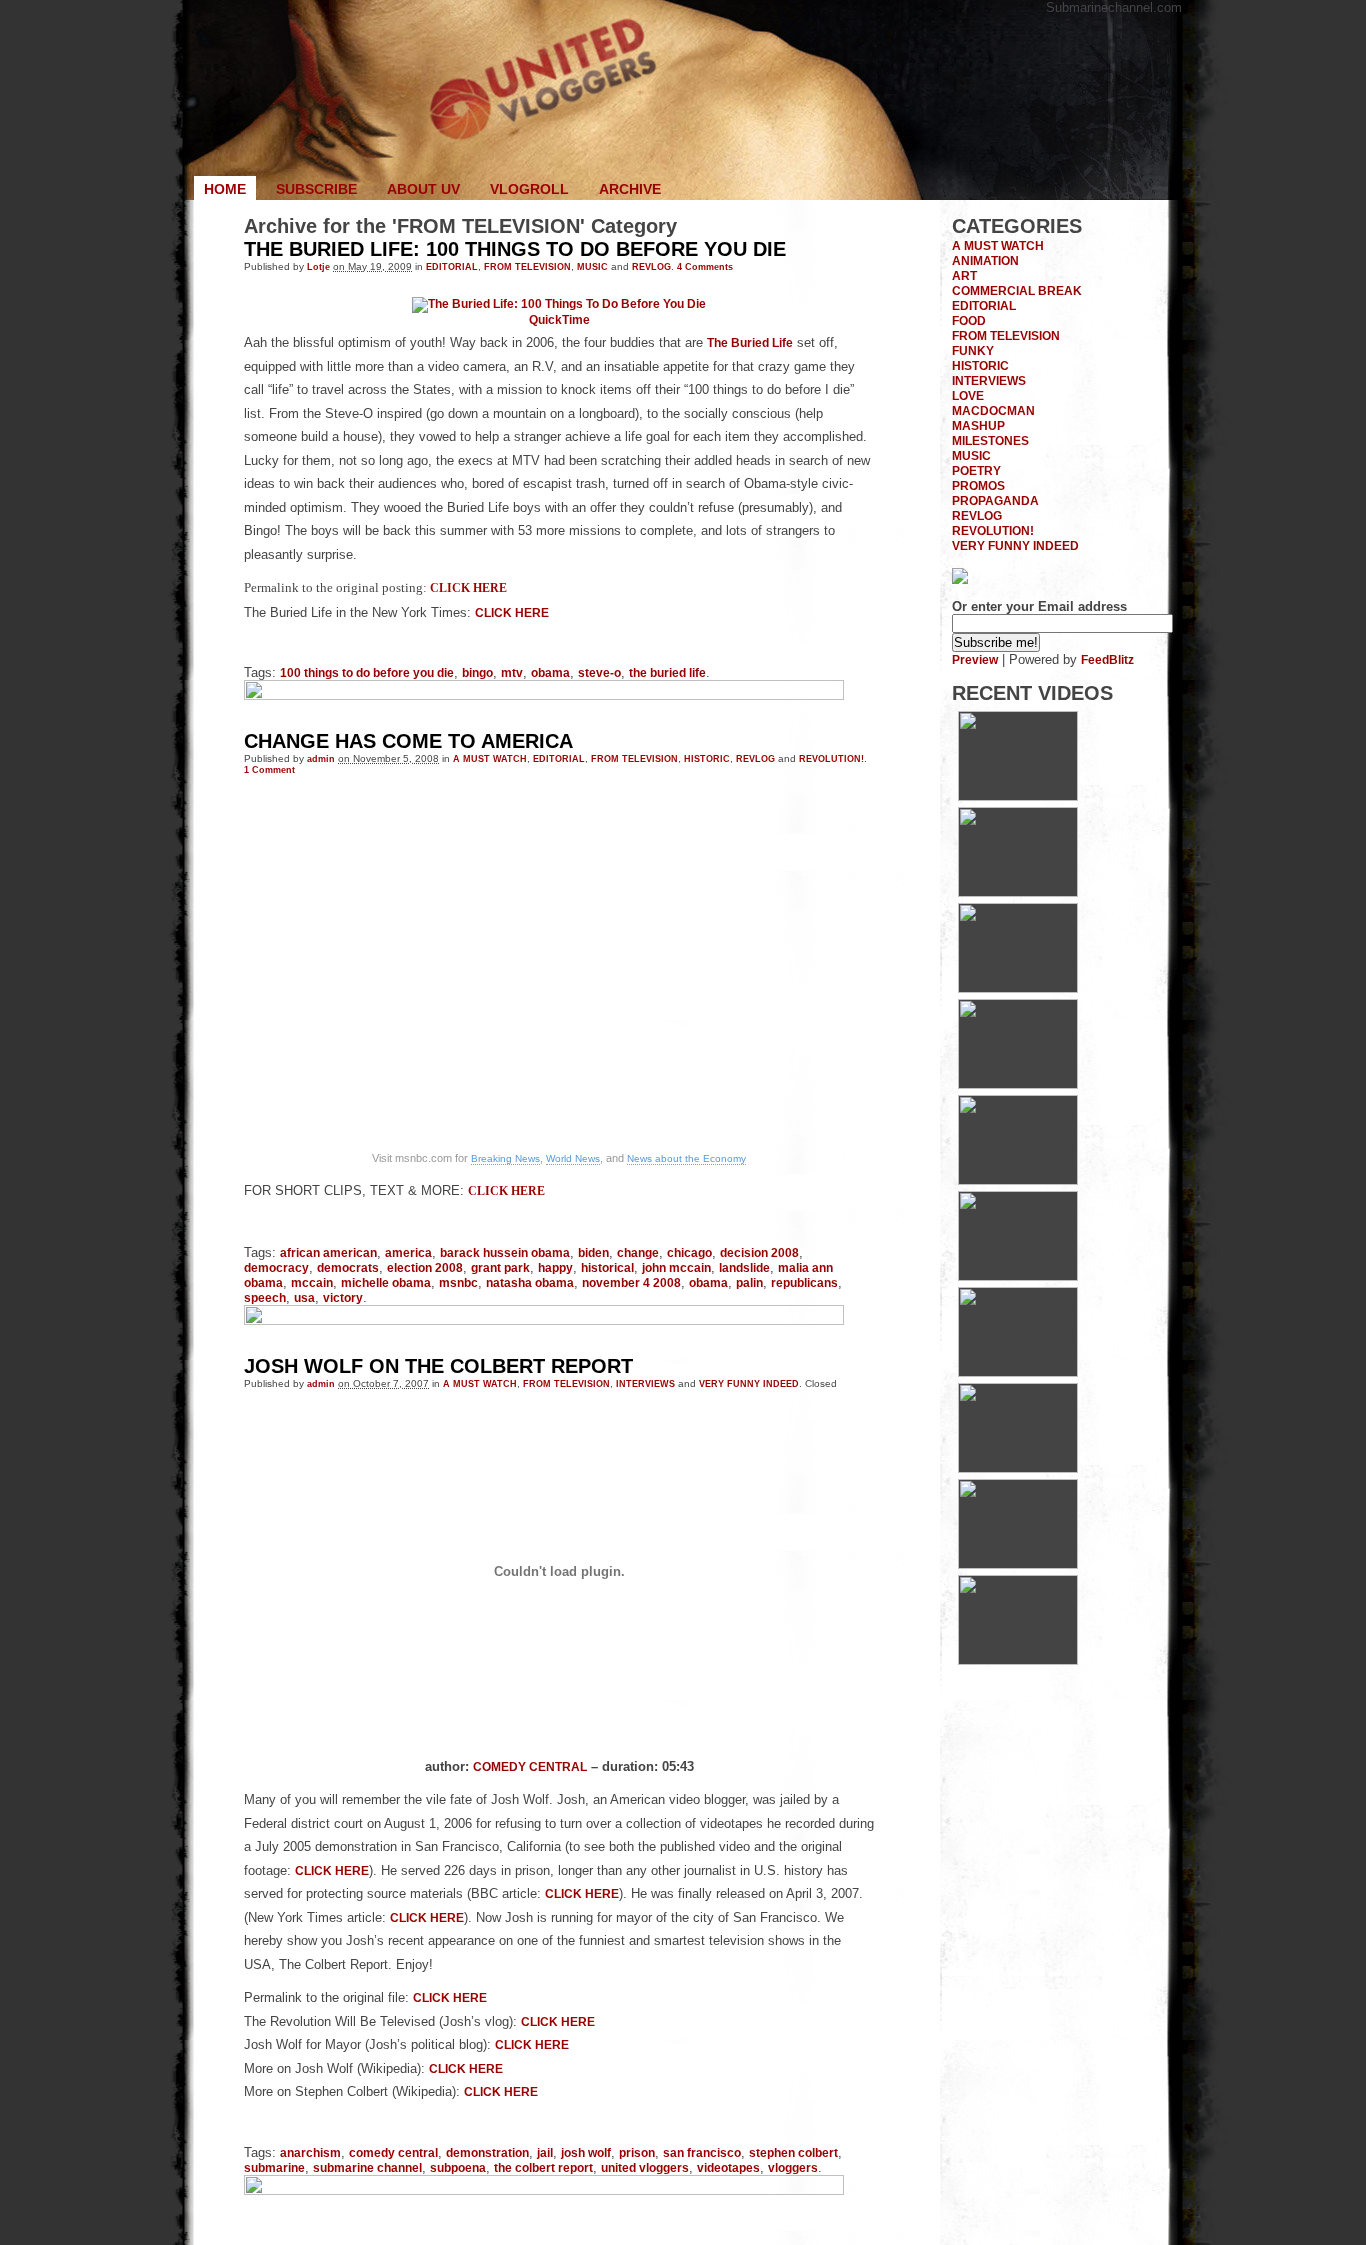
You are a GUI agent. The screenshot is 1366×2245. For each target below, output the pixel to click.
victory (343, 1297)
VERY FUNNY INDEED (749, 1383)
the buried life (667, 672)
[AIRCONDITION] (1018, 1372)
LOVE (968, 395)
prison (637, 2152)
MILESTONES (990, 440)
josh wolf (586, 2152)
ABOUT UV (423, 189)
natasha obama (530, 1282)
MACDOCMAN (993, 410)
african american (328, 1252)
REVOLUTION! (831, 758)
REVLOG (651, 266)
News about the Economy (686, 1158)
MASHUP (978, 425)
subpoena (458, 2167)
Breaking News (505, 1158)
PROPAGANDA (995, 500)
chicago (689, 1252)
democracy (276, 1267)
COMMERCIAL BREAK (1017, 290)
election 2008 (425, 1267)
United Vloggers (683, 100)
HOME (225, 189)
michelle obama (386, 1282)
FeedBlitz (1107, 659)
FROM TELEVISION (527, 266)
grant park (500, 1267)
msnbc (458, 1282)
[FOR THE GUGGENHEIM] (1018, 1276)
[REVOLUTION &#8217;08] (1018, 1564)
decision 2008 (759, 1252)
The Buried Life (750, 342)
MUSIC (592, 266)
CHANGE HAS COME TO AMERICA (408, 741)
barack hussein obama (505, 1252)
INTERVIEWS (645, 1383)
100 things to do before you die (367, 672)
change (638, 1252)
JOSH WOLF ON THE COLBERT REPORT (438, 1366)
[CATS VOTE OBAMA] (1018, 1660)
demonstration (487, 2152)
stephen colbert (793, 2152)
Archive (630, 189)
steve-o (599, 672)
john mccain (676, 1267)
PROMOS (978, 485)
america (408, 1252)
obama (550, 672)
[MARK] (1018, 892)
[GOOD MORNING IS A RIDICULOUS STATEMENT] (1018, 796)
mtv (512, 672)
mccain (312, 1282)
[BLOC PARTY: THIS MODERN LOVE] (1018, 1084)
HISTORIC (707, 758)
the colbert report (543, 2167)
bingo (477, 672)
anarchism (310, 2152)
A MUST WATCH (490, 758)
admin (321, 758)
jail (545, 2152)
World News (573, 1158)
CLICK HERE (468, 588)
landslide (744, 1267)
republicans (804, 1282)
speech (265, 1297)
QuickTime (559, 319)
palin (749, 1282)
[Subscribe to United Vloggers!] (960, 579)
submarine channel (367, 2167)
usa (304, 1297)
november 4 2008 (631, 1282)
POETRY (976, 470)
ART (964, 275)
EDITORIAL (452, 266)
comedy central (393, 2152)
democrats (348, 1267)
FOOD (969, 320)
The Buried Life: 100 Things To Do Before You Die (515, 249)
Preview (975, 659)
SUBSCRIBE (316, 189)
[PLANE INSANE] (1018, 1468)
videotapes (728, 2167)
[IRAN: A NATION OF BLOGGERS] (1018, 988)
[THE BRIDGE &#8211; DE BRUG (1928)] (1018, 1180)
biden (593, 1252)
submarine (274, 2167)
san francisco (702, 2152)
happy (555, 1267)
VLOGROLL (529, 189)
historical (607, 1267)
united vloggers (645, 2167)
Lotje (318, 266)
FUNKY (973, 350)
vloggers (793, 2167)
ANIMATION (985, 260)
